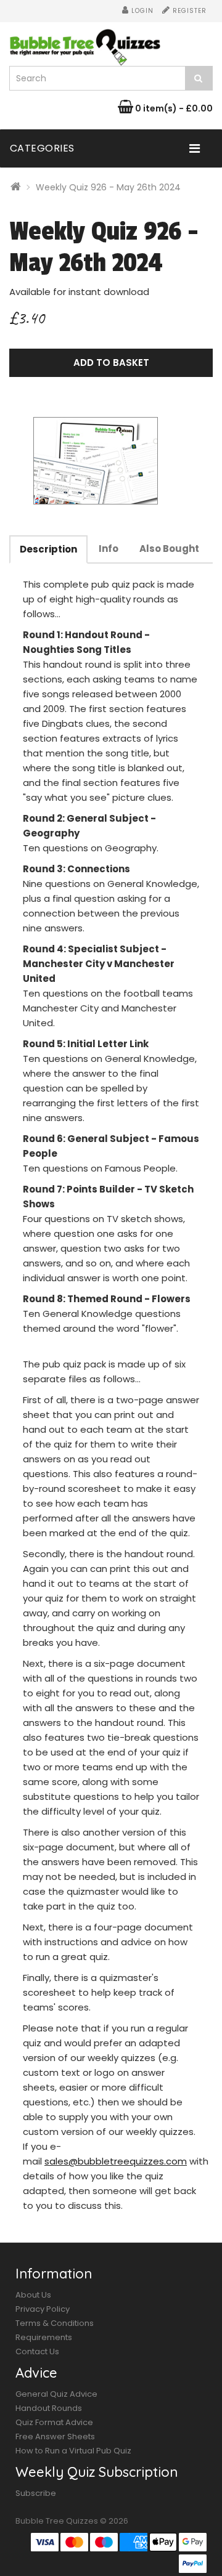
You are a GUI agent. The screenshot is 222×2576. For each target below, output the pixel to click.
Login (141, 11)
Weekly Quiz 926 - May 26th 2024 (108, 187)
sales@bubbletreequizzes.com (116, 2161)
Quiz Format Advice (54, 2422)
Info (109, 549)
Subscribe (36, 2493)
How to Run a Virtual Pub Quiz (73, 2451)
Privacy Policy (43, 2309)
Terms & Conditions (55, 2323)
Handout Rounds (49, 2408)
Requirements (44, 2337)
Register (188, 11)
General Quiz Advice (56, 2394)
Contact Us (37, 2351)
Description (48, 549)
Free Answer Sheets (55, 2436)
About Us (33, 2295)
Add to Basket (111, 363)
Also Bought (169, 549)
